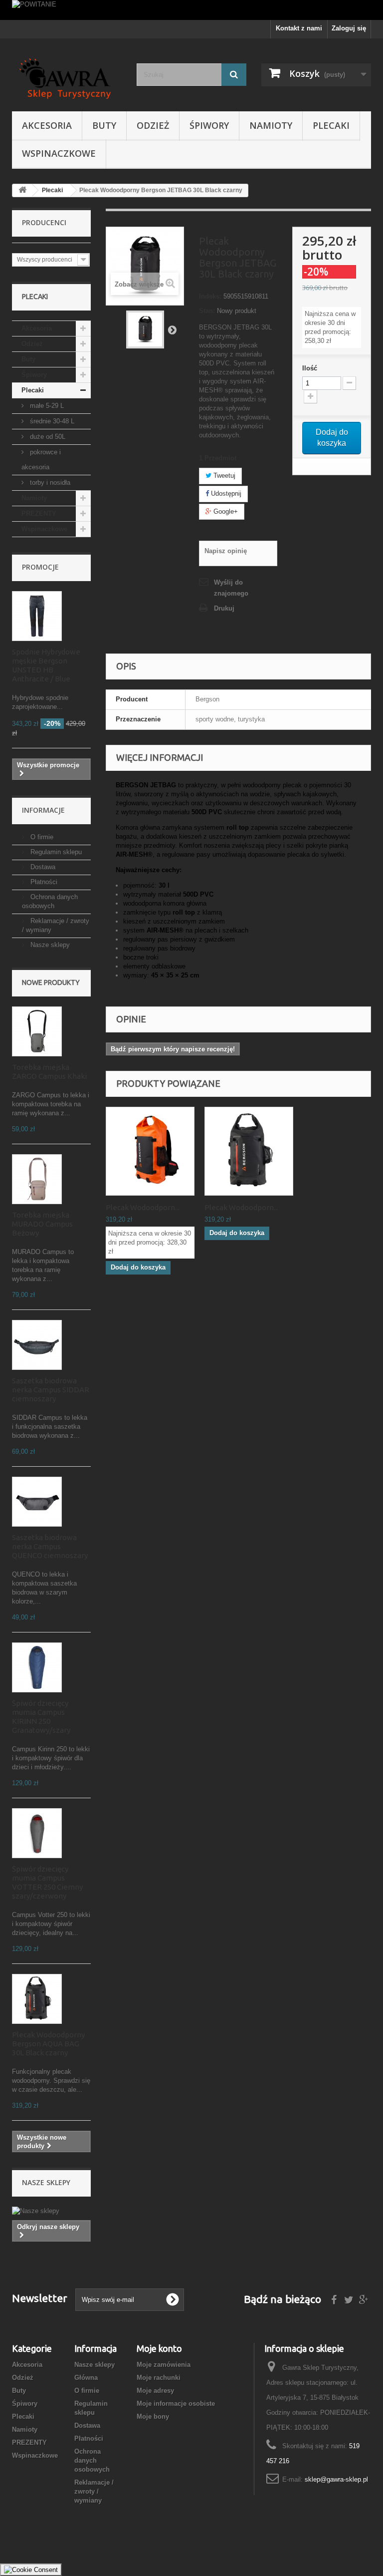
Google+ (225, 511)
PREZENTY (39, 513)
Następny (172, 329)
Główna (86, 2378)
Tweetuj (223, 476)
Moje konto (159, 2348)
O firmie (41, 837)
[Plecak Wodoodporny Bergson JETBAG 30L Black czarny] (145, 329)
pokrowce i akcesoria (41, 460)
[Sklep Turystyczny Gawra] (67, 79)
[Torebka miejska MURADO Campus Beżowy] (37, 1179)
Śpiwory (209, 125)
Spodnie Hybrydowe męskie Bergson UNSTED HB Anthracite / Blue (46, 665)
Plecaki (331, 125)
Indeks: (210, 296)
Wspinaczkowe (59, 153)
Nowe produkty (51, 982)
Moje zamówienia (164, 2365)
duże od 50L (47, 437)
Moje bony (153, 2416)
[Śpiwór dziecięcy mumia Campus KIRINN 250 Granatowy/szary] (37, 1667)
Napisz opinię (226, 551)
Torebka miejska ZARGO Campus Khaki (49, 1072)
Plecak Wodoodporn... (143, 1207)
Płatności (43, 882)
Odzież (153, 125)
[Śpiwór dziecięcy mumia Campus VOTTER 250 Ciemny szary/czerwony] (37, 1833)
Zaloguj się (349, 28)
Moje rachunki (159, 2378)
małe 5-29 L (46, 406)
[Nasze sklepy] (51, 2211)
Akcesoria (47, 125)
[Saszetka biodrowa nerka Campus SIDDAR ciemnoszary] (37, 1345)
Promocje (40, 567)
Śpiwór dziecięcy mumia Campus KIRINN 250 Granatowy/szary (41, 1717)
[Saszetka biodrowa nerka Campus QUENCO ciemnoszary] (37, 1502)
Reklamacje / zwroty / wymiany (94, 2491)
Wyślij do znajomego (231, 588)
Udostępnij (225, 493)
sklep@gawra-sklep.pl (336, 2479)
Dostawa (42, 867)
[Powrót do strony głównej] (22, 190)
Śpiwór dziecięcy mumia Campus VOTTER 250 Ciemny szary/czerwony (47, 1882)
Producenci (44, 222)
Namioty (271, 125)
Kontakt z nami (299, 28)
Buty (104, 125)
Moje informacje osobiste (176, 2404)
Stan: (207, 311)
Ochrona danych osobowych (92, 2460)
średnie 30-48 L (51, 421)
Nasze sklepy (49, 945)
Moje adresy (155, 2391)
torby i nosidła (49, 483)
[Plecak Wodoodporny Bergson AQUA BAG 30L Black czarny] (37, 1999)
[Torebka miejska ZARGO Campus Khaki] (37, 1031)
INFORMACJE (43, 810)
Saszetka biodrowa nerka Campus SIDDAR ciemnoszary (51, 1390)
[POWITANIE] (191, 10)
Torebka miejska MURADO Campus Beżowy (42, 1224)
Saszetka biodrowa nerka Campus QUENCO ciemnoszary (50, 1546)
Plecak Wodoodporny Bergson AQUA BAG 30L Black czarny (48, 2044)
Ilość (310, 368)
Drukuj (224, 608)
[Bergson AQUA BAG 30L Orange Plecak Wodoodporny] (150, 1151)
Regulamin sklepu (55, 852)
